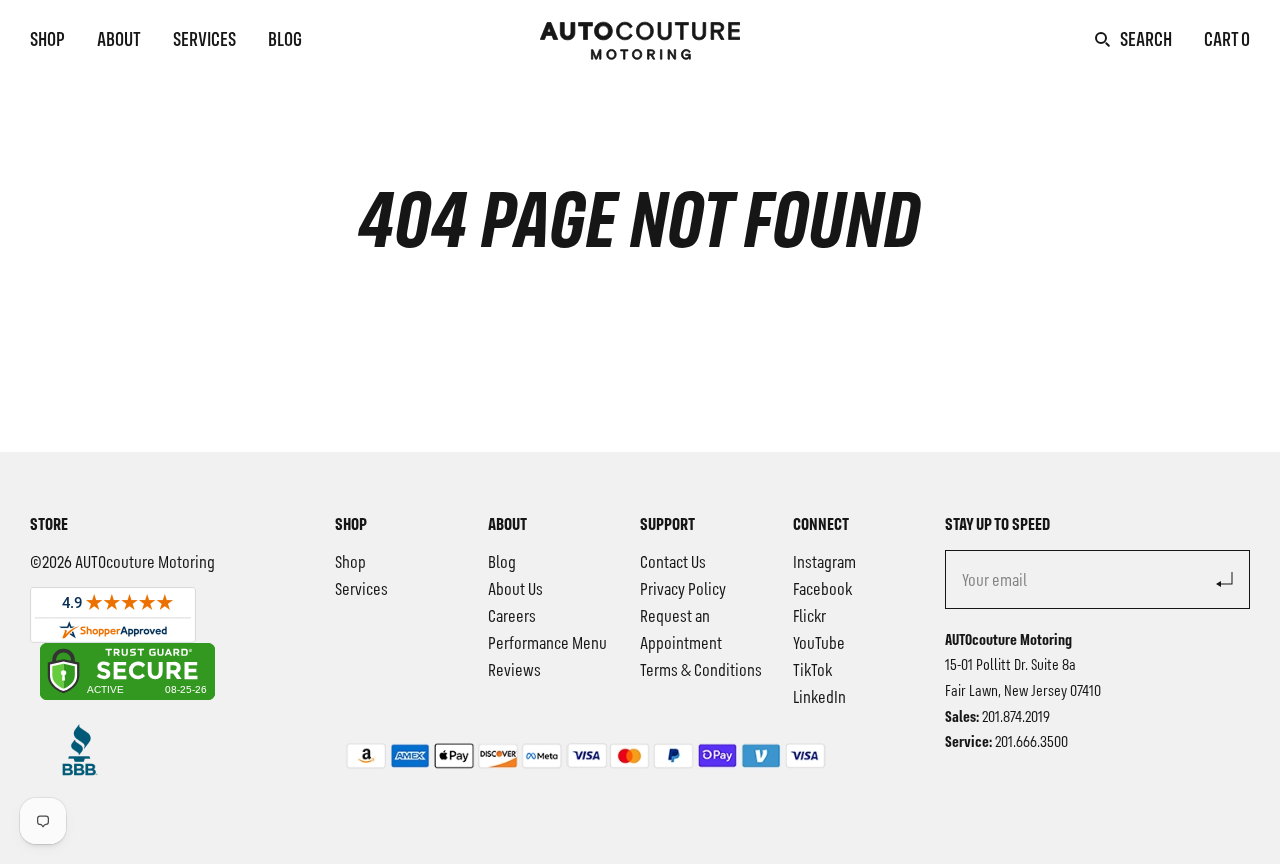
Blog (285, 41)
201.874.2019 (1016, 718)
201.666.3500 (1031, 743)
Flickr (809, 617)
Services (204, 41)
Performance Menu (547, 644)
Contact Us (673, 563)
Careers (512, 617)
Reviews (514, 671)
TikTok (812, 671)
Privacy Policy (683, 590)
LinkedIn (819, 698)
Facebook (822, 590)
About (119, 41)
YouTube (819, 644)
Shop (47, 41)
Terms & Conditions (701, 671)
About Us (515, 590)
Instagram (824, 563)
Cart (1227, 41)
